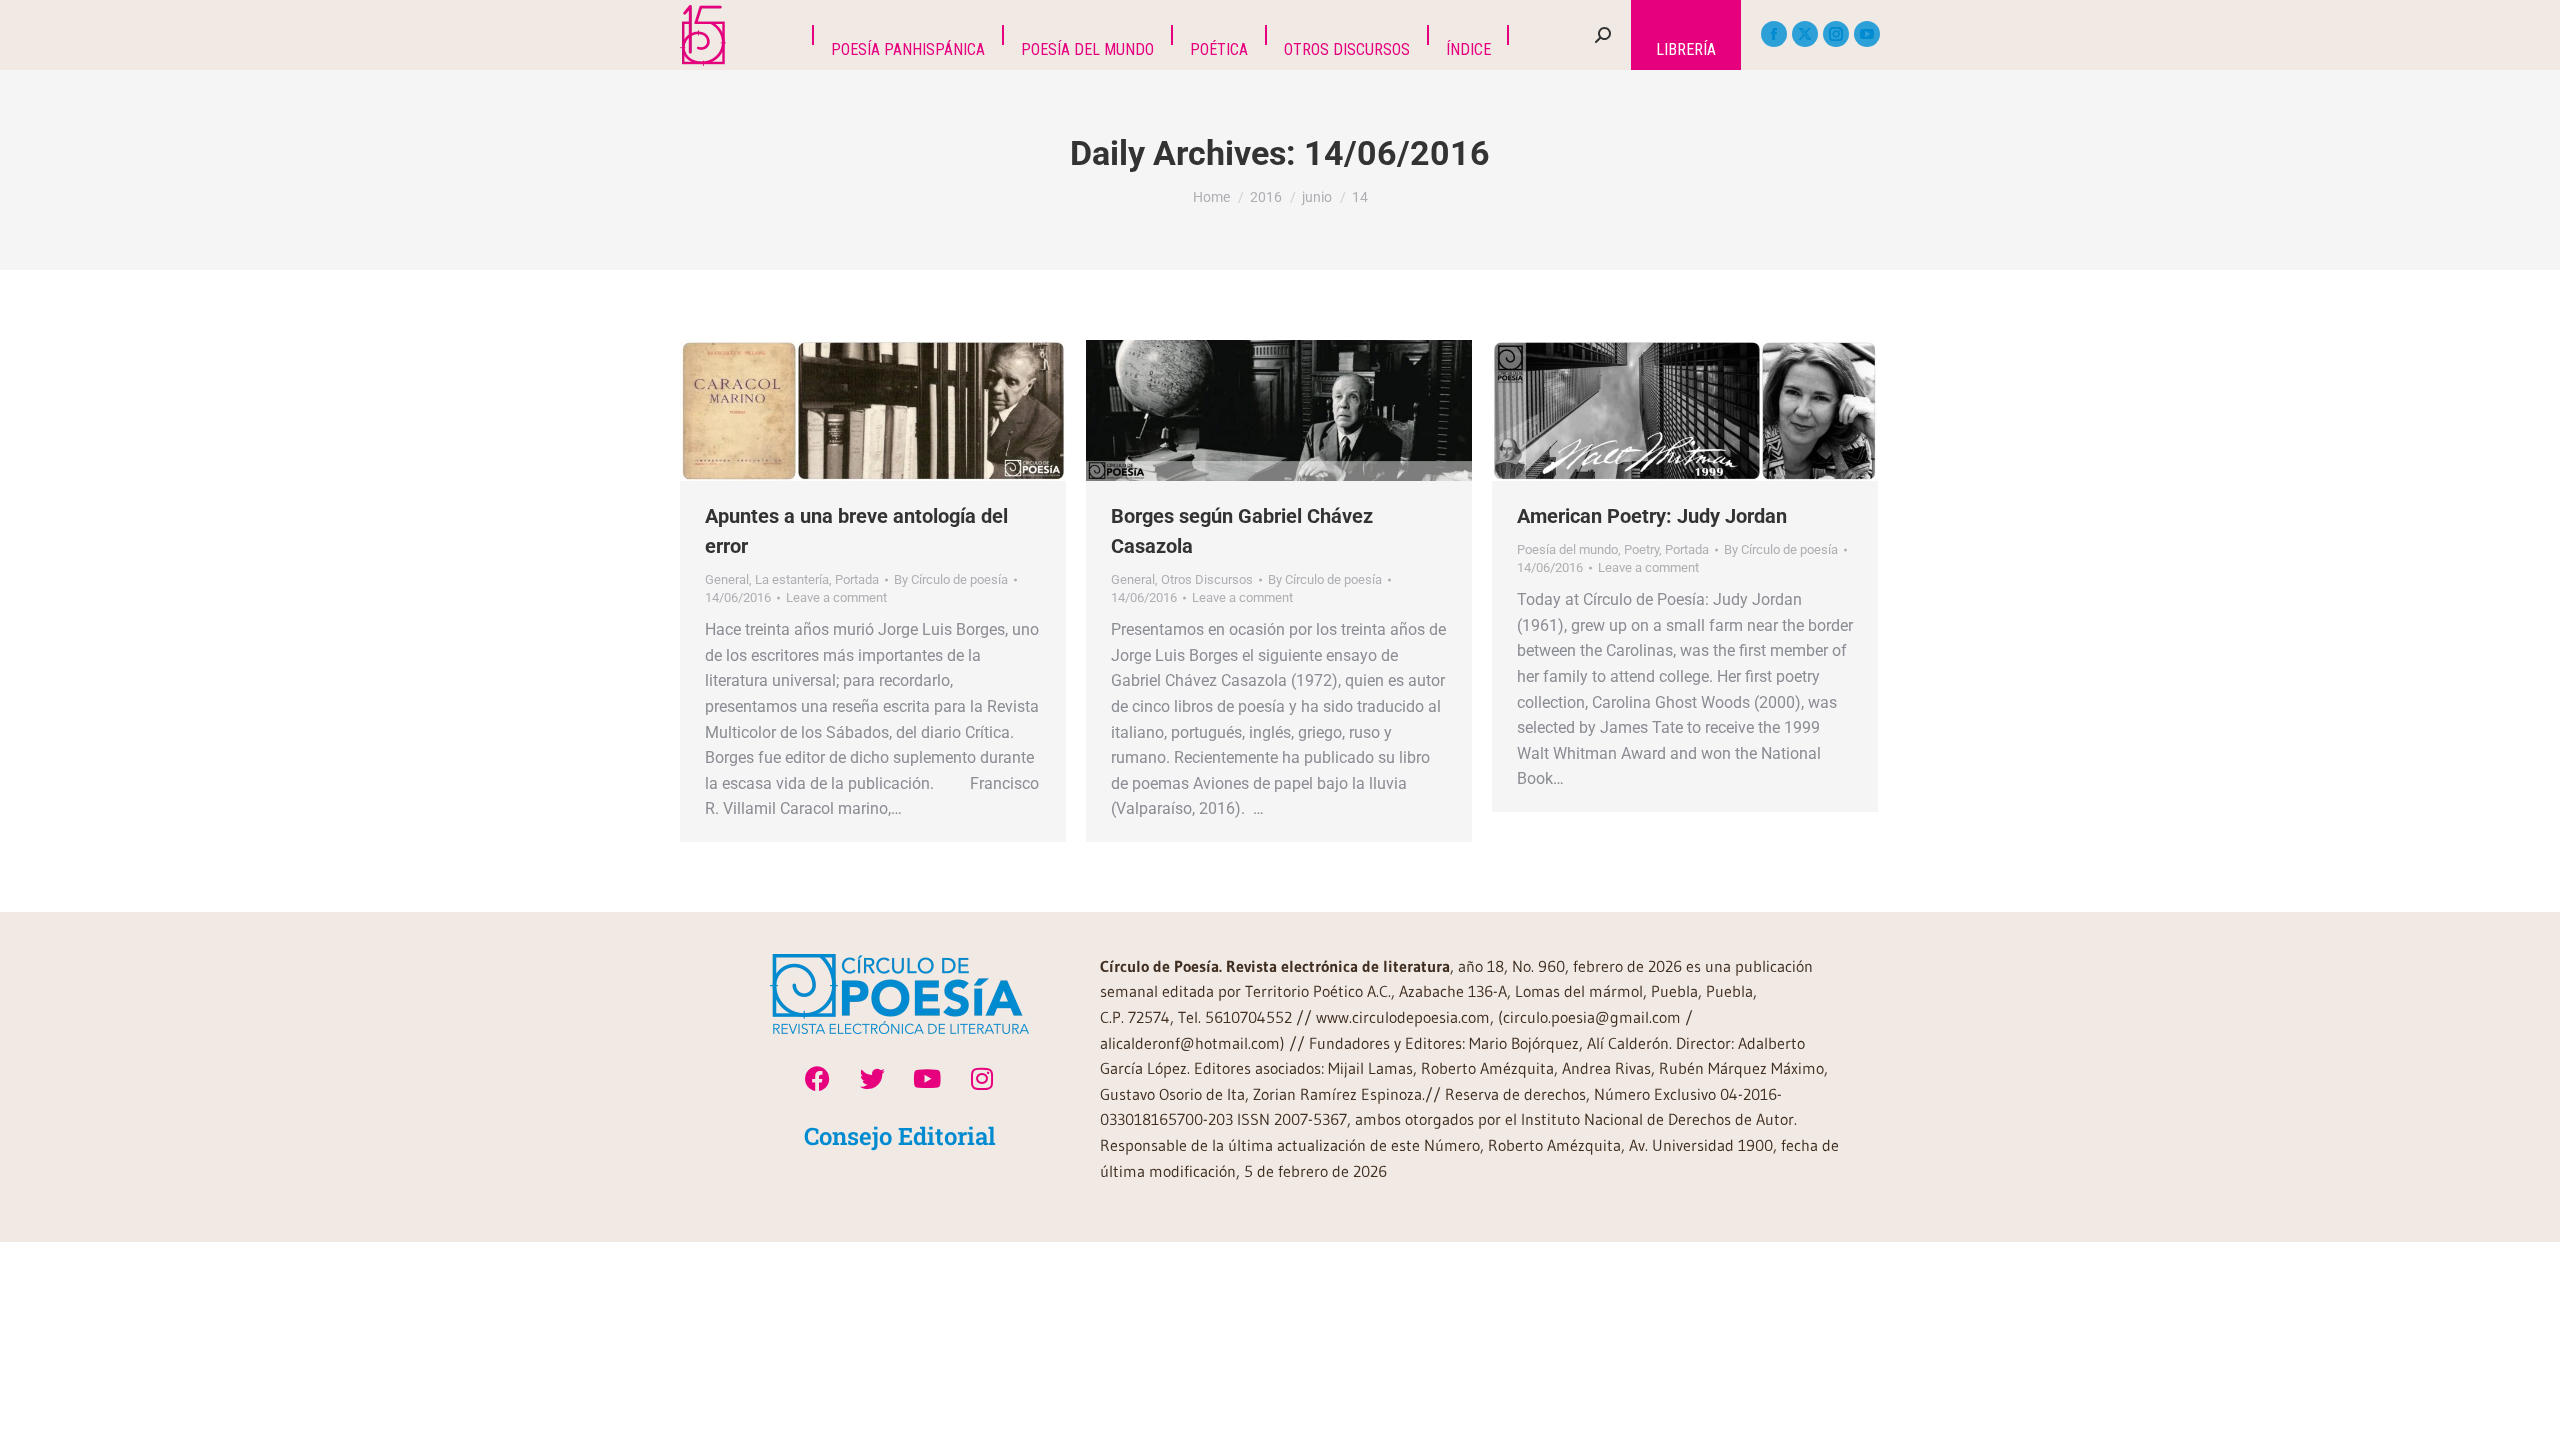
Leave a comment (836, 597)
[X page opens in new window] (1805, 34)
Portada (857, 579)
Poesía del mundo (1567, 549)
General (727, 579)
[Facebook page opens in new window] (1774, 34)
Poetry (1641, 549)
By (951, 579)
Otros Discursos (1207, 579)
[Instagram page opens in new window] (1836, 34)
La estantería (792, 579)
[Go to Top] (2530, 1410)
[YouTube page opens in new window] (1867, 34)
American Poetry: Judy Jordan (1652, 516)
